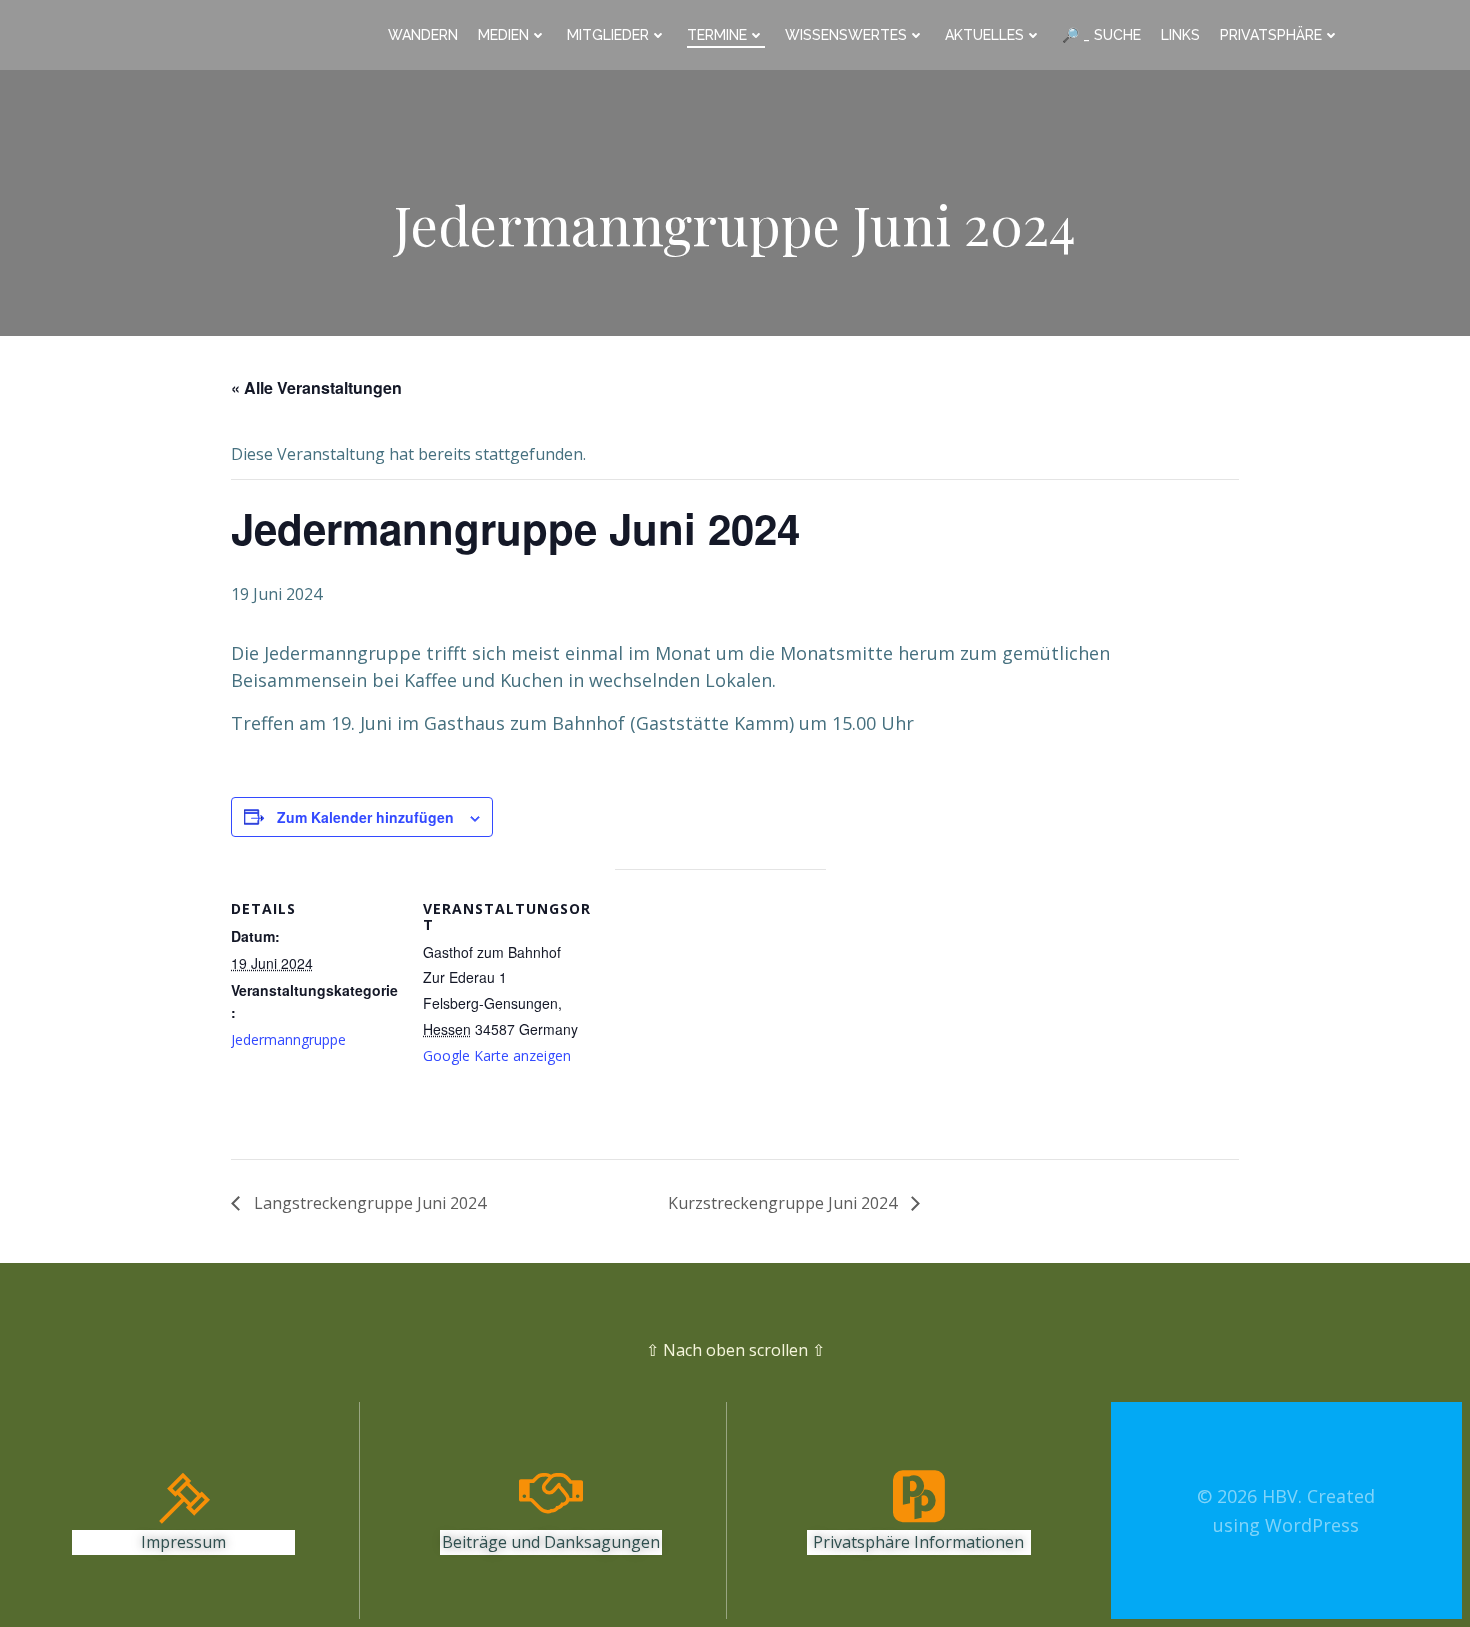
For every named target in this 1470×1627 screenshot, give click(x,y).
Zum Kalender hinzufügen (365, 817)
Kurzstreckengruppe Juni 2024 (784, 1203)
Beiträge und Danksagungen (551, 1542)
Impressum (183, 1542)
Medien (503, 35)
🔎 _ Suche (1101, 35)
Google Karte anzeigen (497, 1055)
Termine (717, 35)
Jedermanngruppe (288, 1039)
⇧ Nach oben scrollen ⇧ (735, 1350)
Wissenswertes (846, 35)
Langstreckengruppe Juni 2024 (368, 1203)
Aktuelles (984, 35)
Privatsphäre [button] (1271, 35)
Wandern (423, 35)
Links (1180, 35)
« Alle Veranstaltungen (316, 387)
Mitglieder (608, 35)
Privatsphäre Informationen (918, 1542)
